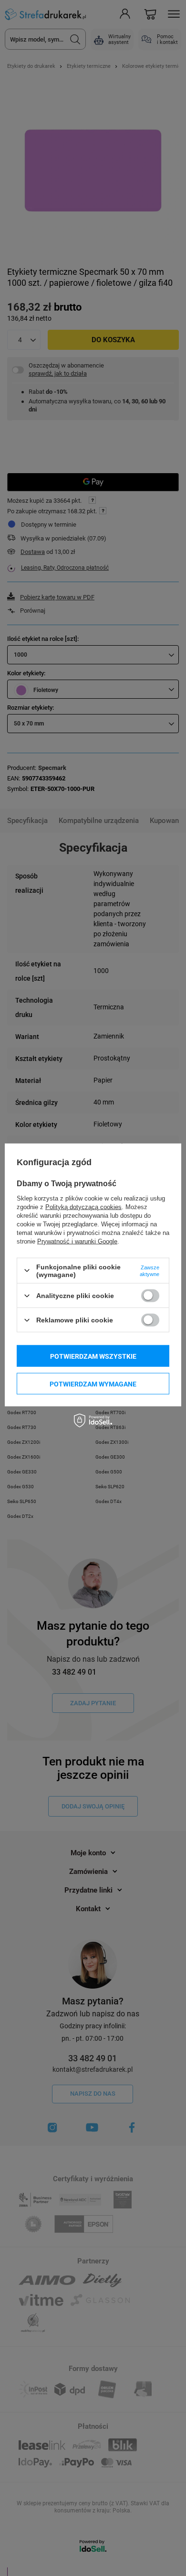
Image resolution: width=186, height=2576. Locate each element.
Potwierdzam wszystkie (93, 1356)
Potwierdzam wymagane (93, 1384)
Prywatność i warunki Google (77, 1241)
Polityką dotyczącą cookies (83, 1207)
